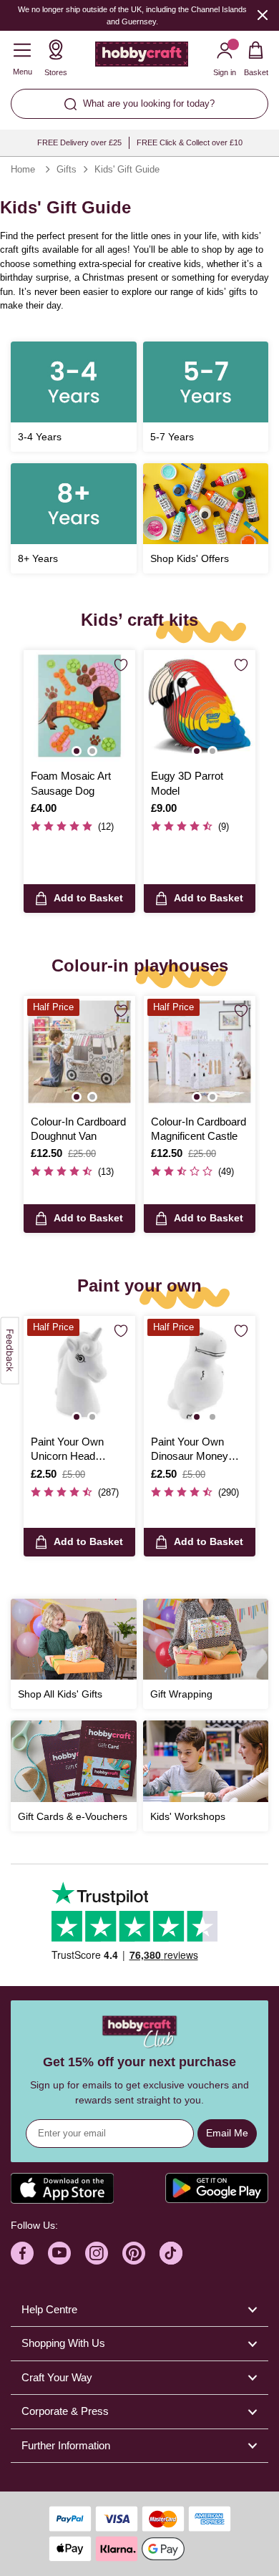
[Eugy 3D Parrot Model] (200, 706)
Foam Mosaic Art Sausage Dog (71, 783)
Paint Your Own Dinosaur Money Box (190, 1450)
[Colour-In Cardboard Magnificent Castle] (200, 1052)
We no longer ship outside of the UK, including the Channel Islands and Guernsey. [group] (132, 15)
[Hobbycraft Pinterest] (134, 2253)
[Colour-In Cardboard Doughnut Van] (79, 1052)
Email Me (227, 2133)
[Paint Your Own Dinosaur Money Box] (200, 1372)
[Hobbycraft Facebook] (22, 2253)
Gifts (67, 169)
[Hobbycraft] (142, 57)
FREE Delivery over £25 (79, 142)
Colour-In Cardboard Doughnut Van (78, 1129)
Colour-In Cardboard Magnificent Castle (199, 1129)
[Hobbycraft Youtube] (59, 2253)
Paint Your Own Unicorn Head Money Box (67, 1450)
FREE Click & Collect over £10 (190, 142)
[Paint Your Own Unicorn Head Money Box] (79, 1372)
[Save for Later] (121, 665)
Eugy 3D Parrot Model (187, 783)
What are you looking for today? (149, 103)
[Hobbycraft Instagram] (97, 2253)
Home (23, 169)
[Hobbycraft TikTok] (171, 2253)
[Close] (263, 15)
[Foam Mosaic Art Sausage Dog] (79, 706)
